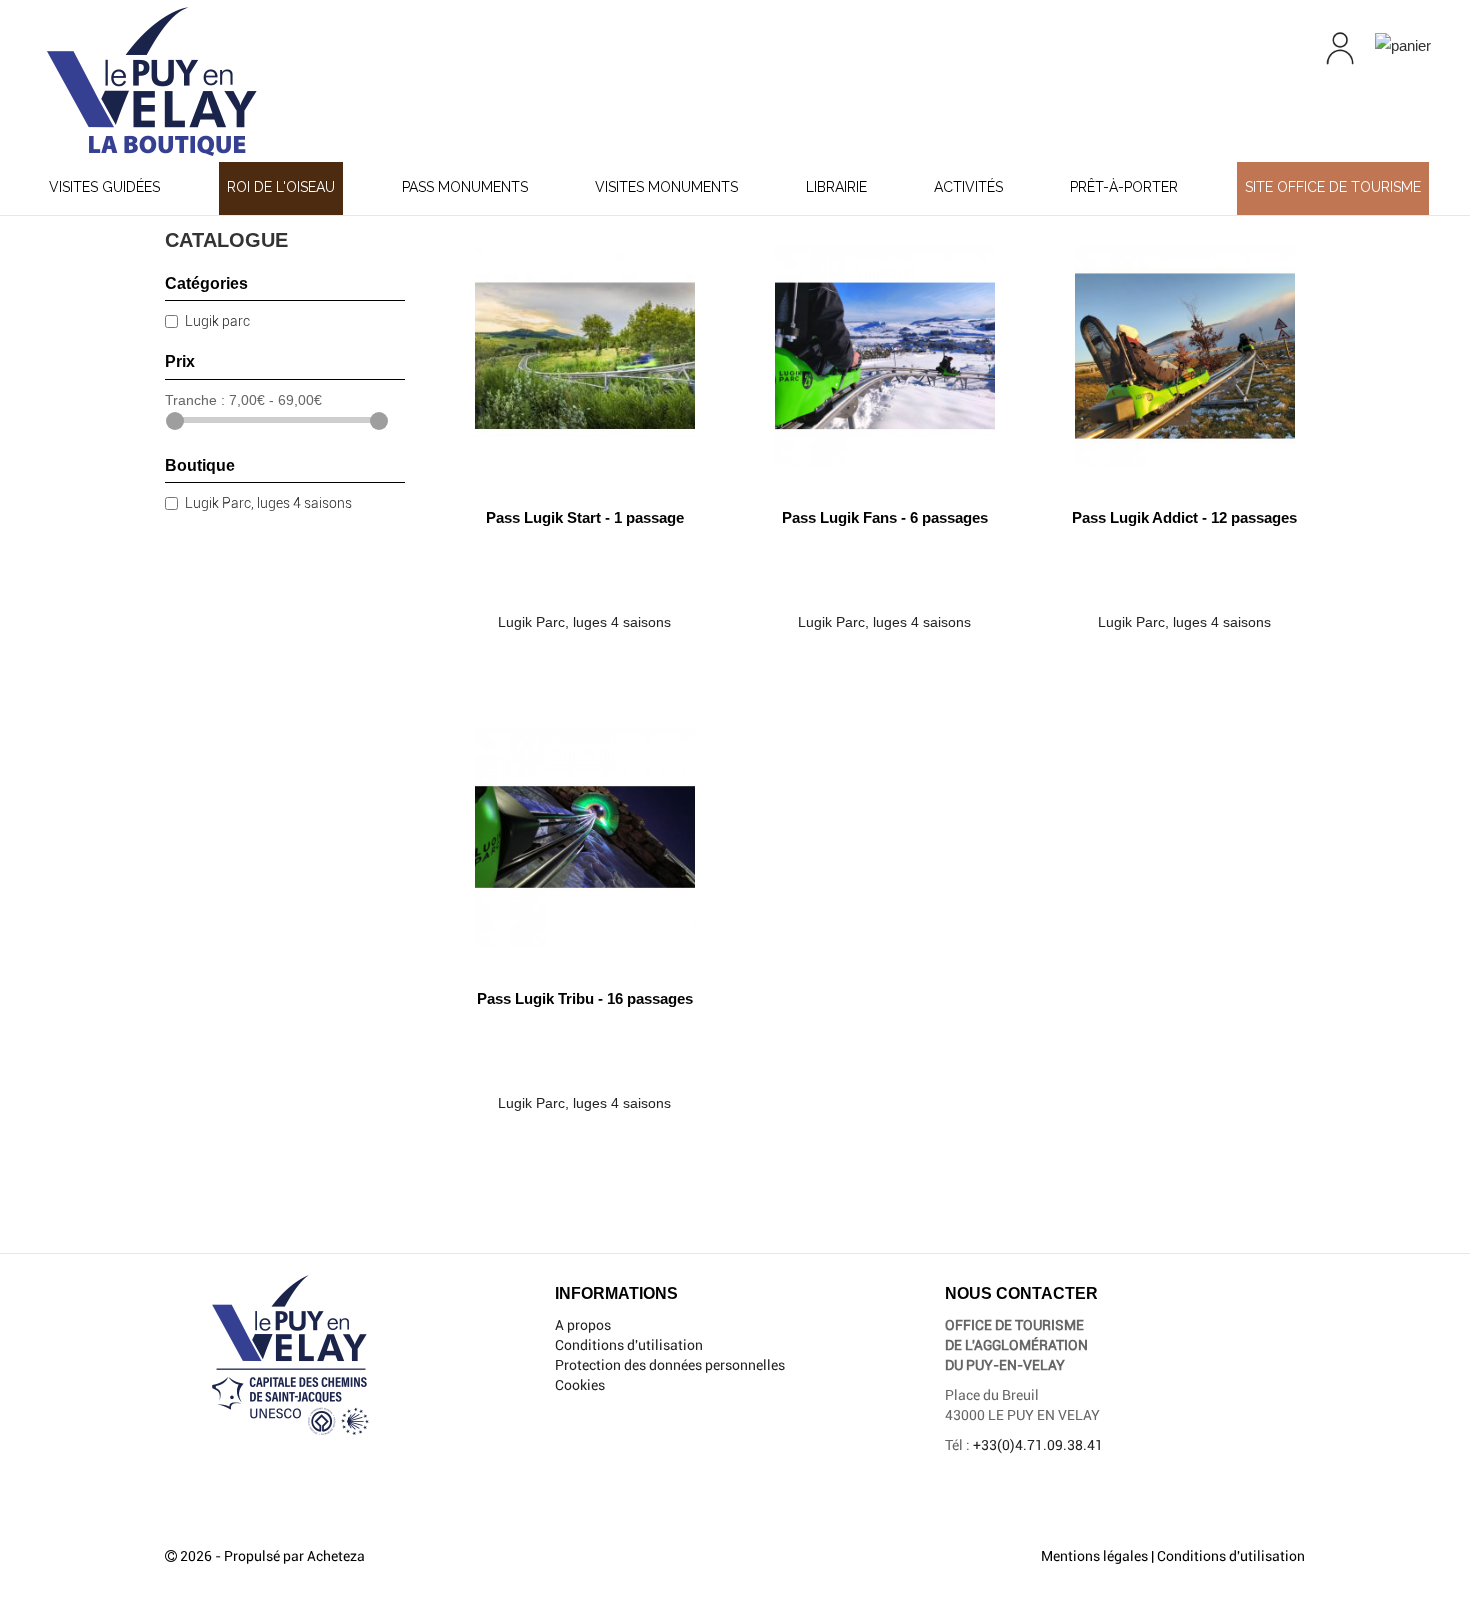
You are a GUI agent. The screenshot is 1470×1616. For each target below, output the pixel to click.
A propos (583, 1325)
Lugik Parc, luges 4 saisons (268, 503)
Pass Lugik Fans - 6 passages (885, 517)
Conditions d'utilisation (629, 1345)
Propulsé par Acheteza (294, 1556)
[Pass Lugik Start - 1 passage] (585, 348)
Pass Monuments (465, 187)
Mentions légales (1094, 1556)
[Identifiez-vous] (1340, 48)
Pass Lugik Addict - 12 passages (1184, 517)
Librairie (836, 187)
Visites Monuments (666, 187)
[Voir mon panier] (1403, 44)
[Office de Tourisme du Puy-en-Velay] (255, 81)
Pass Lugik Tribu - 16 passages (585, 998)
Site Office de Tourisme (1333, 187)
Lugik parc (217, 321)
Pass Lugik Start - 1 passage (585, 517)
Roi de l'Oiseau (281, 187)
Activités (968, 187)
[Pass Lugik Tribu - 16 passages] (585, 829)
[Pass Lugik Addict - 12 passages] (1185, 348)
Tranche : (195, 400)
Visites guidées (104, 187)
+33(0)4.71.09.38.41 (1038, 1445)
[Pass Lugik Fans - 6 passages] (885, 348)
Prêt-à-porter (1124, 187)
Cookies (580, 1385)
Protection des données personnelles (670, 1365)
